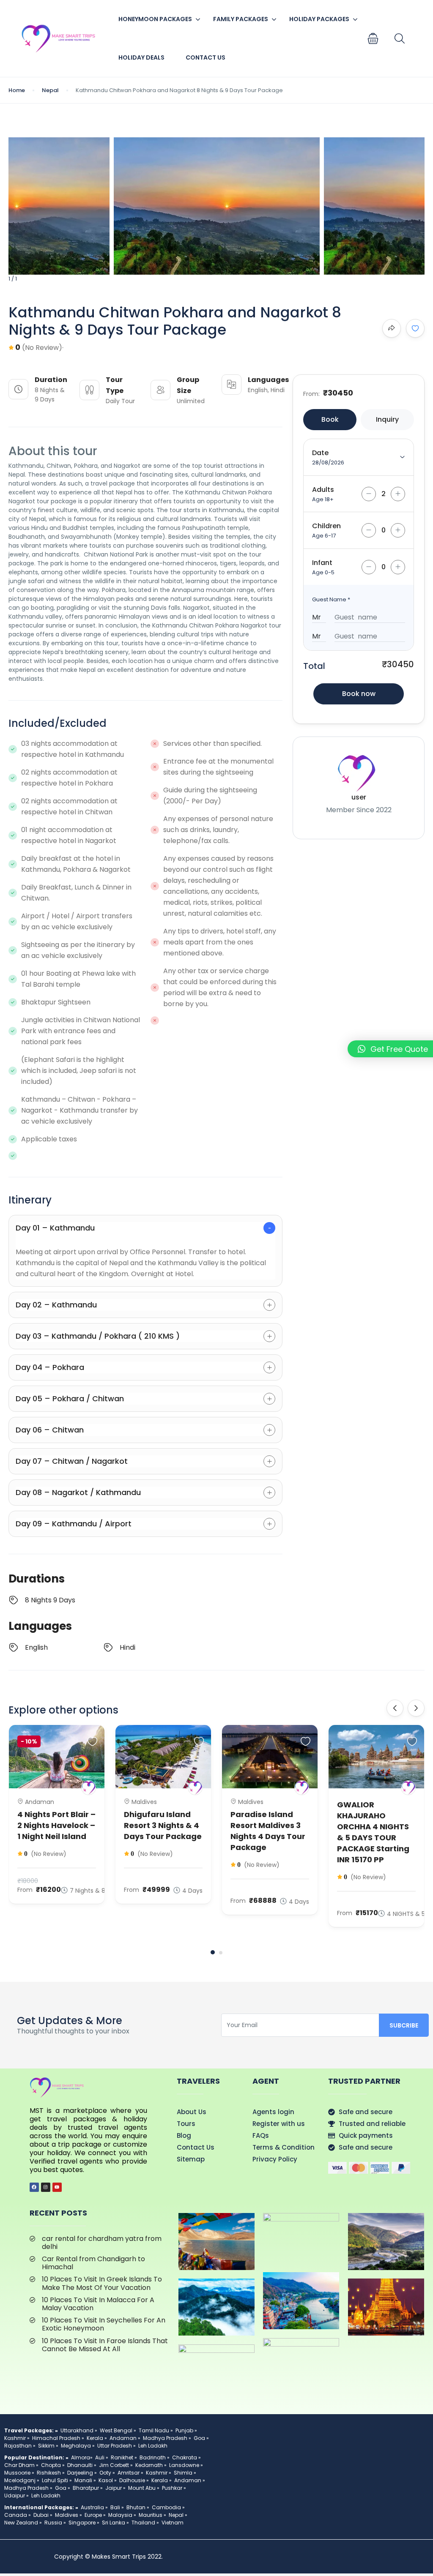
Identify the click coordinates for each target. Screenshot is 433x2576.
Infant (322, 563)
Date (320, 453)
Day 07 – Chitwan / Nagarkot (72, 1461)
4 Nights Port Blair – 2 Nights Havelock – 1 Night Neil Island (56, 1825)
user (359, 797)
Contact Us (206, 57)
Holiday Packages (319, 19)
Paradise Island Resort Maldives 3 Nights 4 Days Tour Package (268, 1831)
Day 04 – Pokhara (50, 1367)
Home (17, 90)
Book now (359, 694)
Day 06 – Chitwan (50, 1430)
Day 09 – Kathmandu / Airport (74, 1524)
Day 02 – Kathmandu (56, 1305)
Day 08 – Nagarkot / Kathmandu (78, 1492)
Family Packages (241, 19)
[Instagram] (46, 2187)
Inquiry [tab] (387, 419)
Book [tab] (330, 419)
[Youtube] (57, 2187)
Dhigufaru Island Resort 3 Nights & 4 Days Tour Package (163, 1825)
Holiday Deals (141, 57)
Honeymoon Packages (155, 19)
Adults (323, 490)
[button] (373, 38)
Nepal (50, 90)
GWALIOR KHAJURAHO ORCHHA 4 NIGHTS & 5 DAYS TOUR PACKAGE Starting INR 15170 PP (373, 1832)
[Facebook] (34, 2187)
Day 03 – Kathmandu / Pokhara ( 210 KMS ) (98, 1336)
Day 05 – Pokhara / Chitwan (70, 1399)
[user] (89, 1788)
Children (326, 526)
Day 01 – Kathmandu (55, 1228)
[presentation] (395, 1708)
